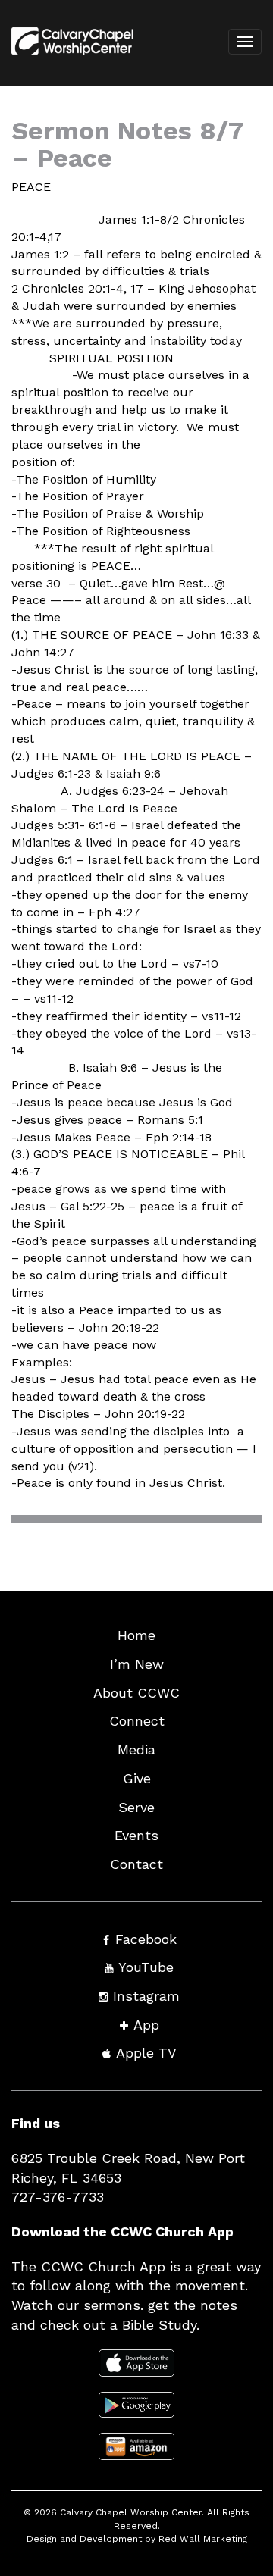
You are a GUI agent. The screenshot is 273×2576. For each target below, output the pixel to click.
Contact (136, 1864)
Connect (137, 1721)
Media (136, 1750)
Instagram (146, 1996)
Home (136, 1635)
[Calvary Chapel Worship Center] (67, 61)
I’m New (137, 1664)
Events (136, 1835)
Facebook (146, 1939)
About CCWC (136, 1693)
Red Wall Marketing (203, 2539)
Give (137, 1778)
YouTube (146, 1967)
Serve (136, 1807)
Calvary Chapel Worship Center (131, 2512)
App (146, 2025)
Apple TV (146, 2053)
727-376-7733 (58, 2197)
